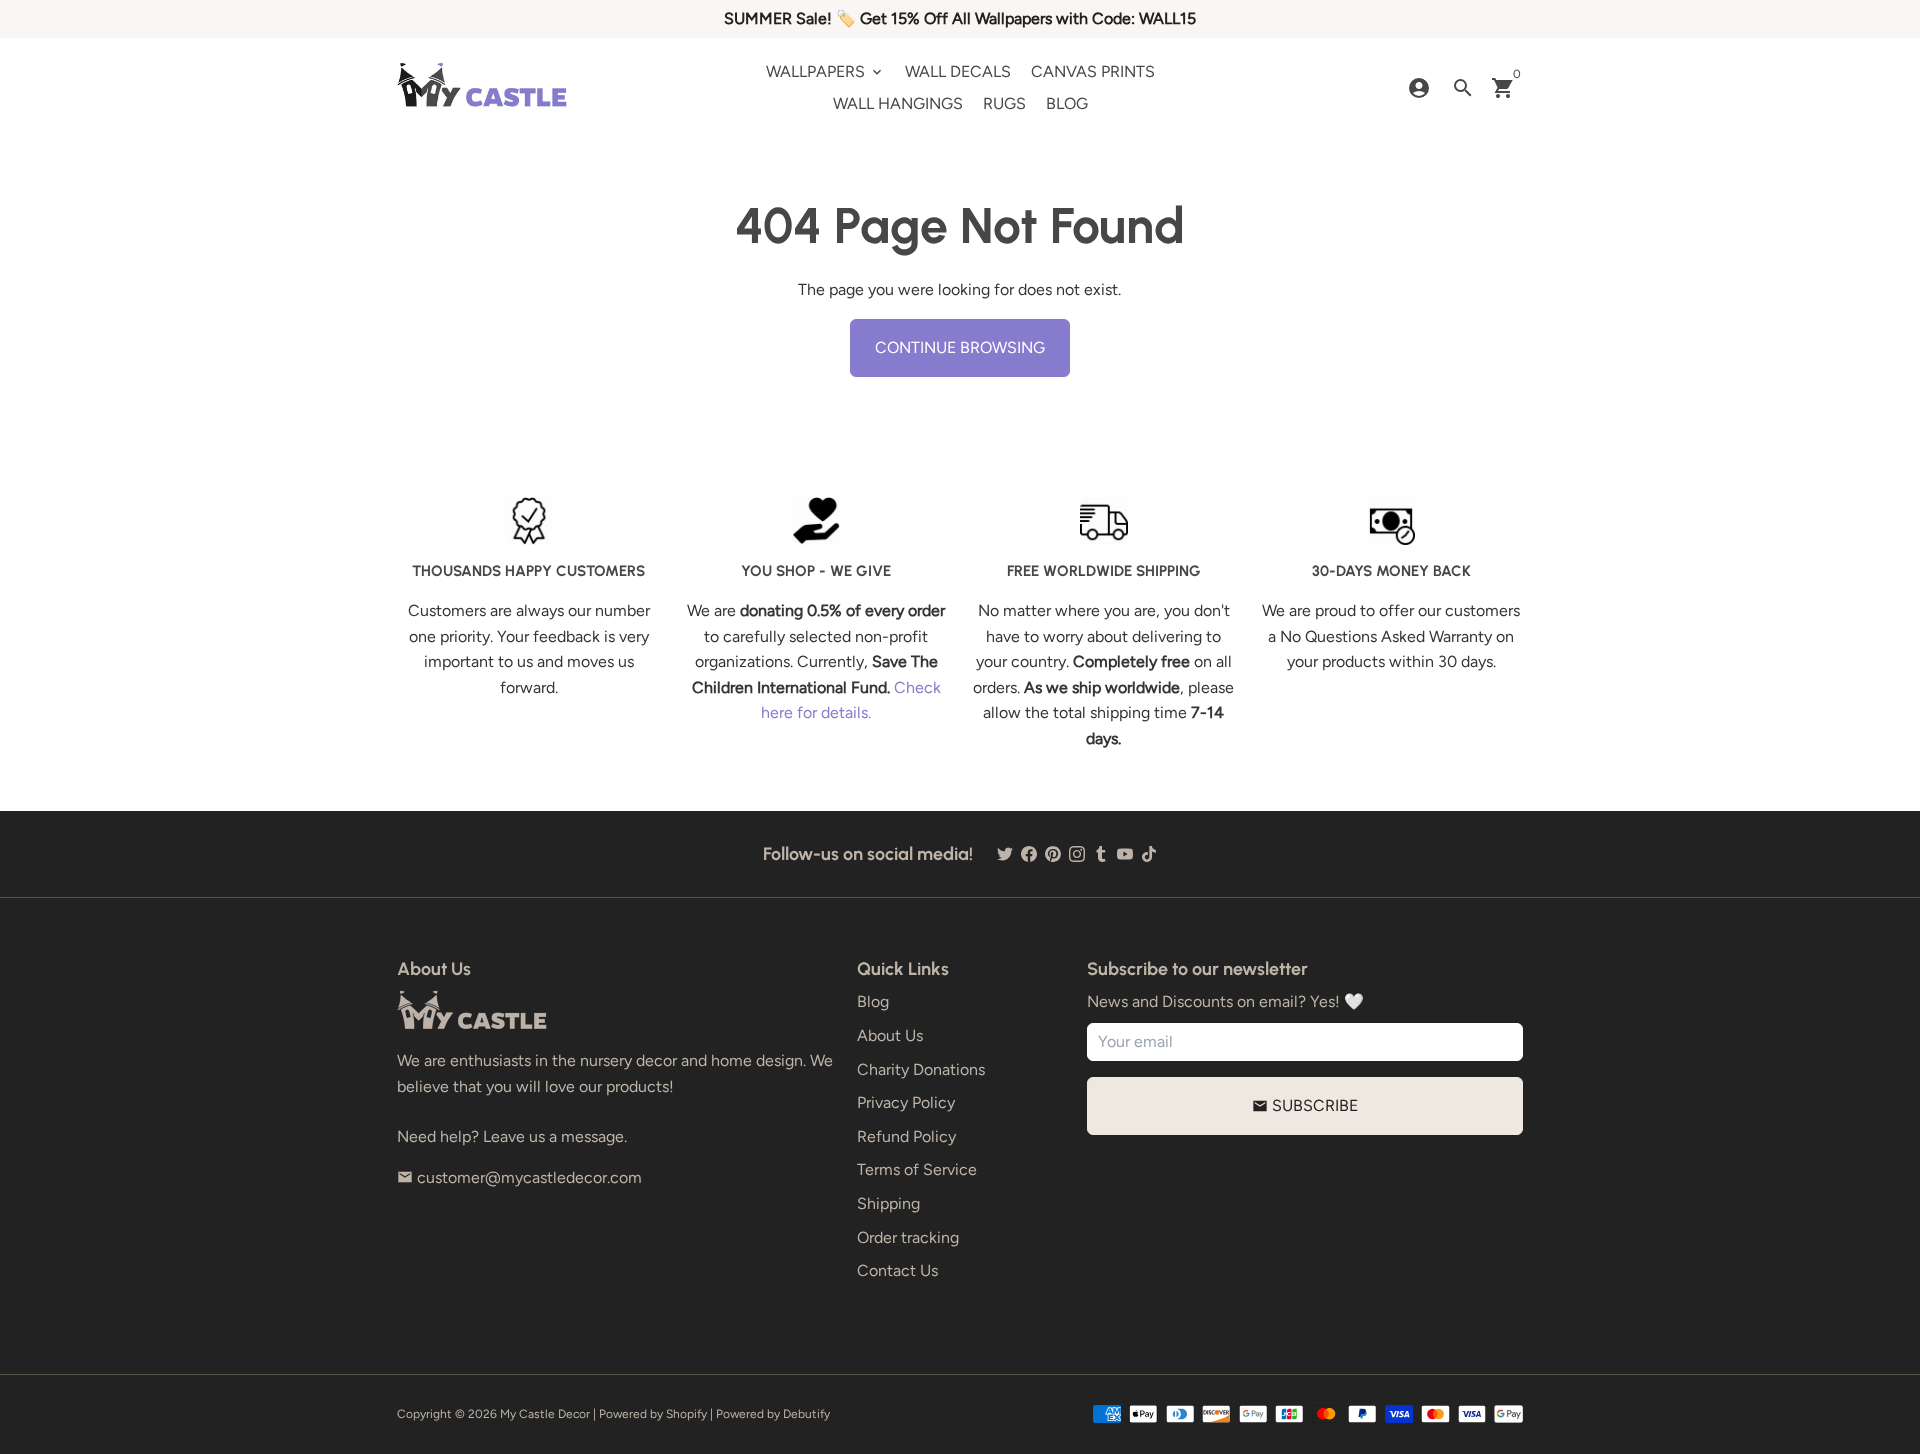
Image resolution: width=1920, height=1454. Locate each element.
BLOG (1067, 103)
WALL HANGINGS (898, 103)
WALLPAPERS (825, 71)
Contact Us (897, 1270)
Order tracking (908, 1237)
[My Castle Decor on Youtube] (1125, 853)
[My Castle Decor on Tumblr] (1101, 853)
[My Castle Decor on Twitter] (1005, 853)
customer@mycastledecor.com (519, 1177)
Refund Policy (906, 1136)
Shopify (686, 1414)
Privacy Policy (906, 1102)
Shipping (888, 1203)
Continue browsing (960, 347)
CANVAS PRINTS (1093, 71)
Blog (873, 1001)
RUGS (1004, 103)
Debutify (806, 1414)
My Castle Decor (545, 1414)
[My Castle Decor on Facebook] (1029, 853)
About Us (890, 1035)
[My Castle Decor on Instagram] (1077, 853)
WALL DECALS (958, 71)
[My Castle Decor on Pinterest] (1053, 853)
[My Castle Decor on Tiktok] (1149, 853)
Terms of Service (917, 1169)
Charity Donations (921, 1069)
